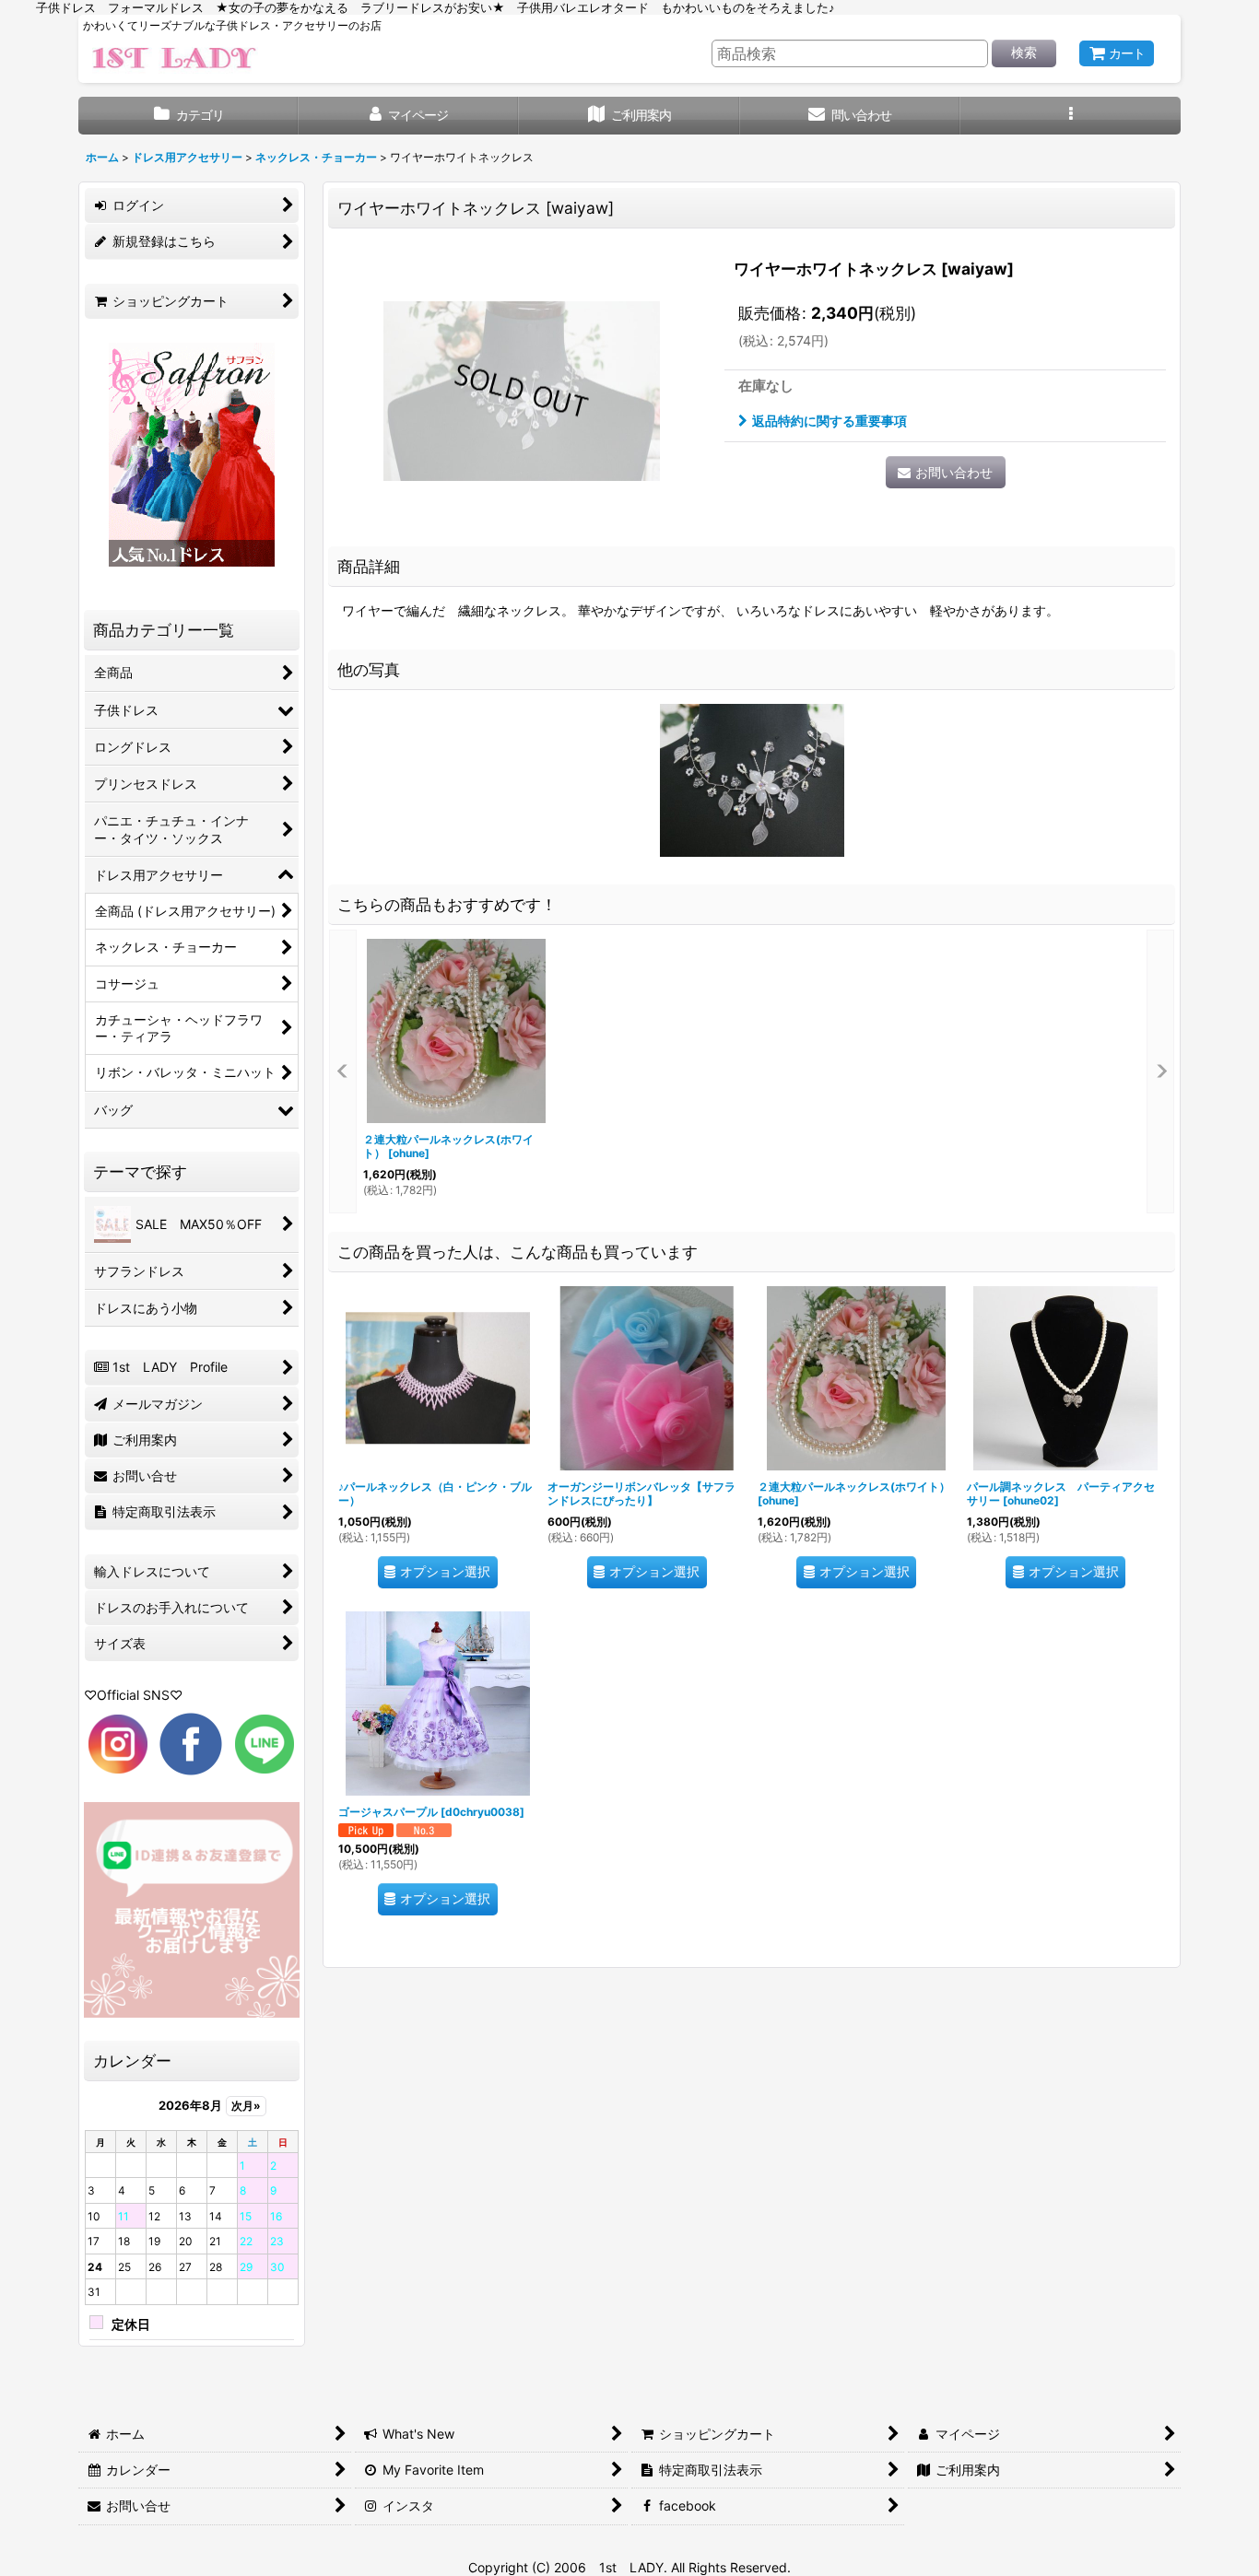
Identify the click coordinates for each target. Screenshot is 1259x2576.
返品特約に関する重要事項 (830, 421)
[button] (1071, 116)
